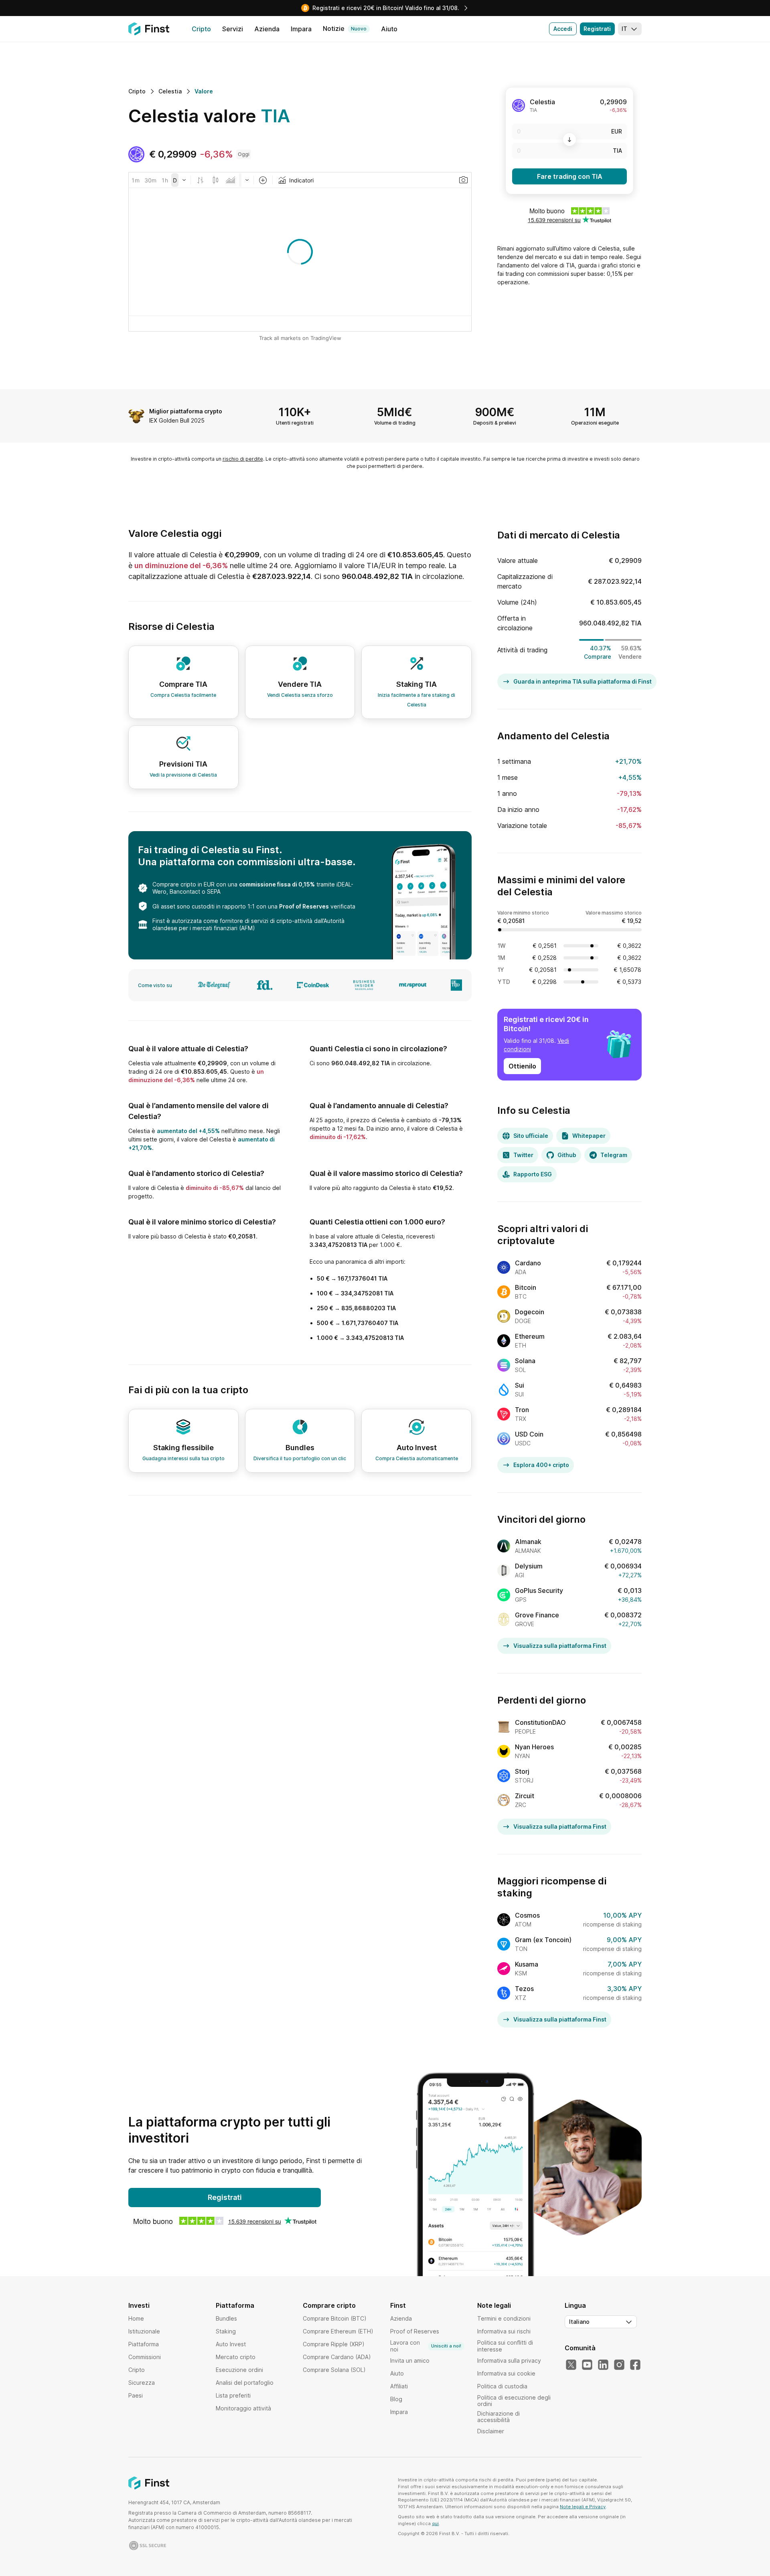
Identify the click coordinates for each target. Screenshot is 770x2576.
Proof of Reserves (304, 906)
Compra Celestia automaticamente (417, 1458)
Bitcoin (526, 1287)
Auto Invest (231, 2344)
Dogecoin (530, 1312)
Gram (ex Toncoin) (543, 1940)
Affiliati (399, 2386)
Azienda (401, 2318)
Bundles (226, 2318)
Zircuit (525, 1796)
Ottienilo (522, 1066)
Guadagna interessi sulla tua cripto (183, 1458)
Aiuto (397, 2373)
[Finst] (149, 29)
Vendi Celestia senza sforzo (300, 695)
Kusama (527, 1964)
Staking (226, 2331)
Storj (522, 1771)
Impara (399, 2412)
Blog (396, 2399)
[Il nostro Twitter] (571, 2365)
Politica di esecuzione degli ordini (514, 2401)
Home (136, 2318)
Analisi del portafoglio (245, 2383)
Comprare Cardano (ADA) (337, 2357)
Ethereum (530, 1336)
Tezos (524, 1989)
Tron (522, 1410)
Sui (520, 1385)
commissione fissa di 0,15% (277, 884)
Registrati (597, 29)
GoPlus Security (539, 1591)
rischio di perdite (243, 459)
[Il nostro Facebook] (635, 2365)
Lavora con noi (426, 2346)
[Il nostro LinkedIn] (603, 2365)
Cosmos (527, 1915)
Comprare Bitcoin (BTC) (335, 2318)
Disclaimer (491, 2431)
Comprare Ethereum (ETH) (338, 2331)
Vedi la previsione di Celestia (183, 775)
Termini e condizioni (504, 2318)
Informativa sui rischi (504, 2331)
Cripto (137, 2370)
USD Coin (529, 1434)
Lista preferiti (233, 2395)
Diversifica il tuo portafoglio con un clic (300, 1458)
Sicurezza (142, 2383)
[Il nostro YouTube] (587, 2365)
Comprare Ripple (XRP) (334, 2344)
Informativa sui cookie (506, 2373)
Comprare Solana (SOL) (334, 2370)
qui (435, 2523)
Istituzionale (144, 2331)
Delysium (529, 1566)
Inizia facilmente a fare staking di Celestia (416, 700)
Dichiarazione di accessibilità (498, 2417)
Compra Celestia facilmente (183, 695)
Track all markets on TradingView (300, 338)
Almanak (528, 1542)
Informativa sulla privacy (509, 2360)
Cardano (528, 1263)
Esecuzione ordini (239, 2370)
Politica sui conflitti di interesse (505, 2346)
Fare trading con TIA (570, 176)
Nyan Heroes (534, 1747)
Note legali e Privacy (583, 2507)
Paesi (136, 2395)
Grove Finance (537, 1615)
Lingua (575, 2305)
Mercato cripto (236, 2357)
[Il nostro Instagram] (619, 2365)
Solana (525, 1361)
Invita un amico (410, 2360)
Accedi (563, 29)
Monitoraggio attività (243, 2408)
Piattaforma (144, 2344)
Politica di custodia (502, 2386)
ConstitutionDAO (540, 1722)
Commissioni (145, 2357)
